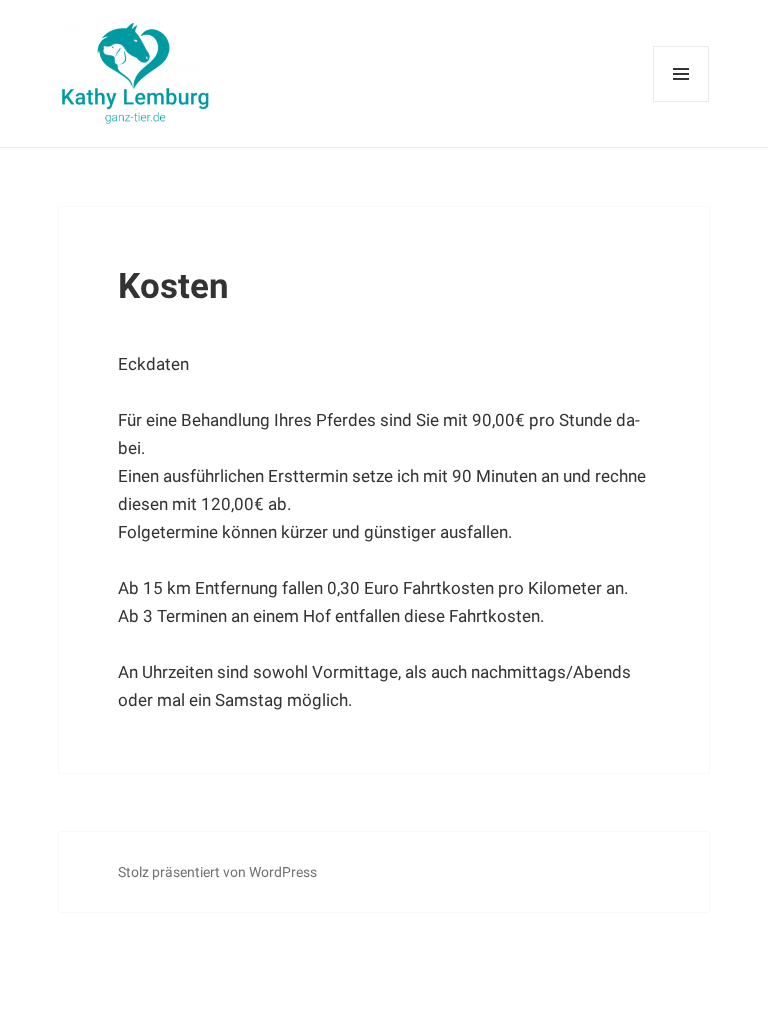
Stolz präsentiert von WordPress (217, 872)
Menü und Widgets (681, 101)
